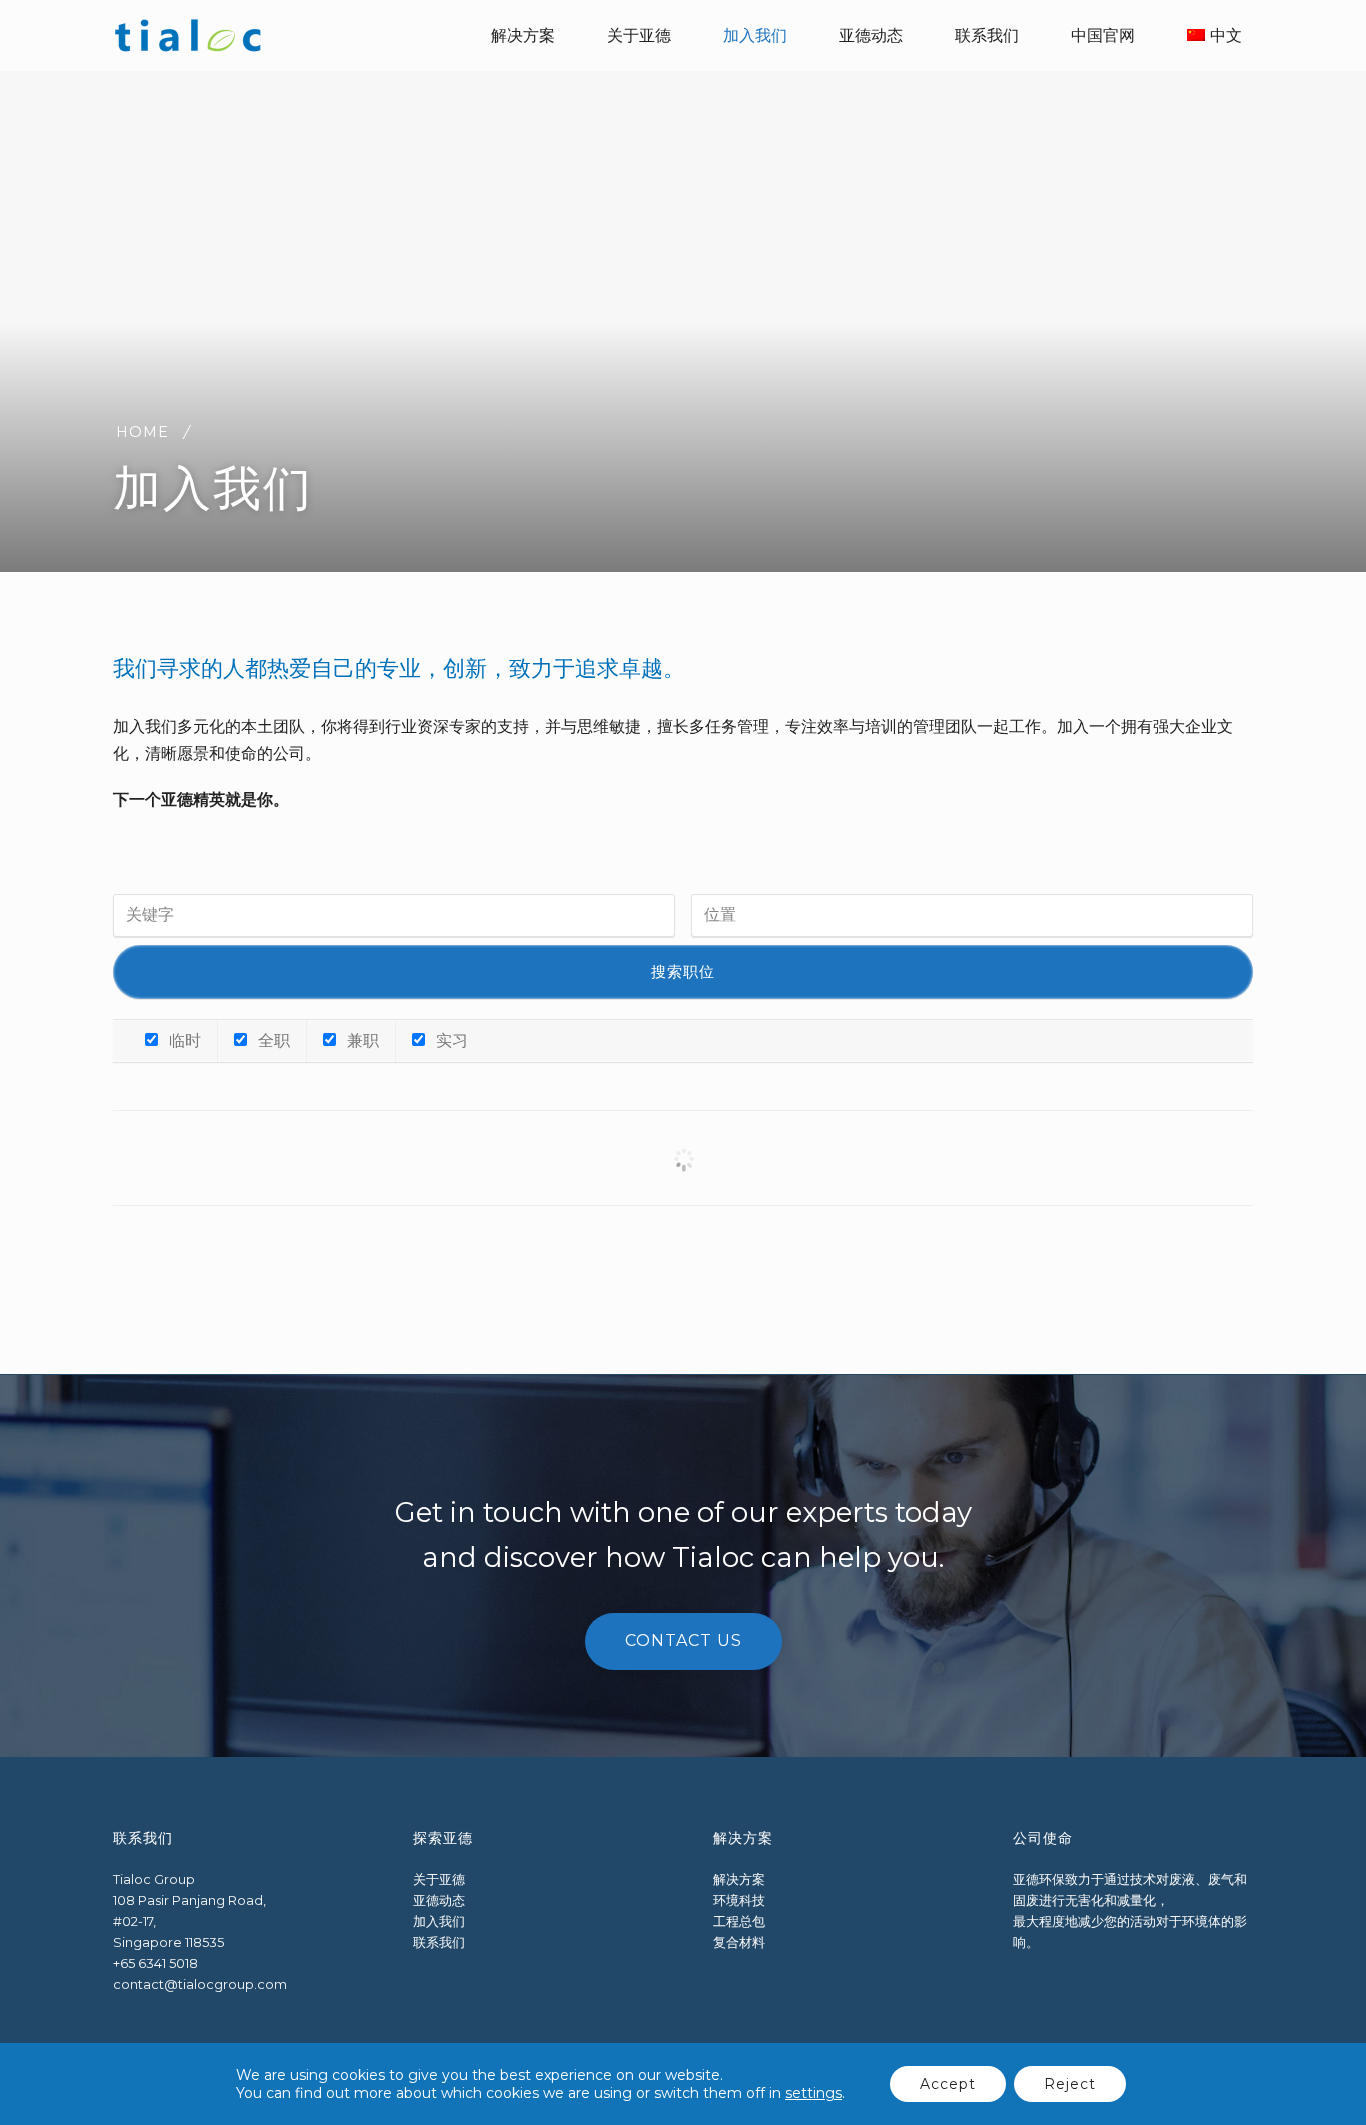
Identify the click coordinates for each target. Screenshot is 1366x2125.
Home (142, 432)
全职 (272, 1040)
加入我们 (439, 1921)
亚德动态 (439, 1900)
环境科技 (739, 1900)
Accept (948, 2084)
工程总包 (739, 1921)
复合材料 (739, 1942)
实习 (450, 1040)
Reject (1070, 2084)
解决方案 (739, 1879)
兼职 (361, 1040)
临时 (183, 1040)
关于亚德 (439, 1879)
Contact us (683, 1640)
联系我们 (439, 1942)
